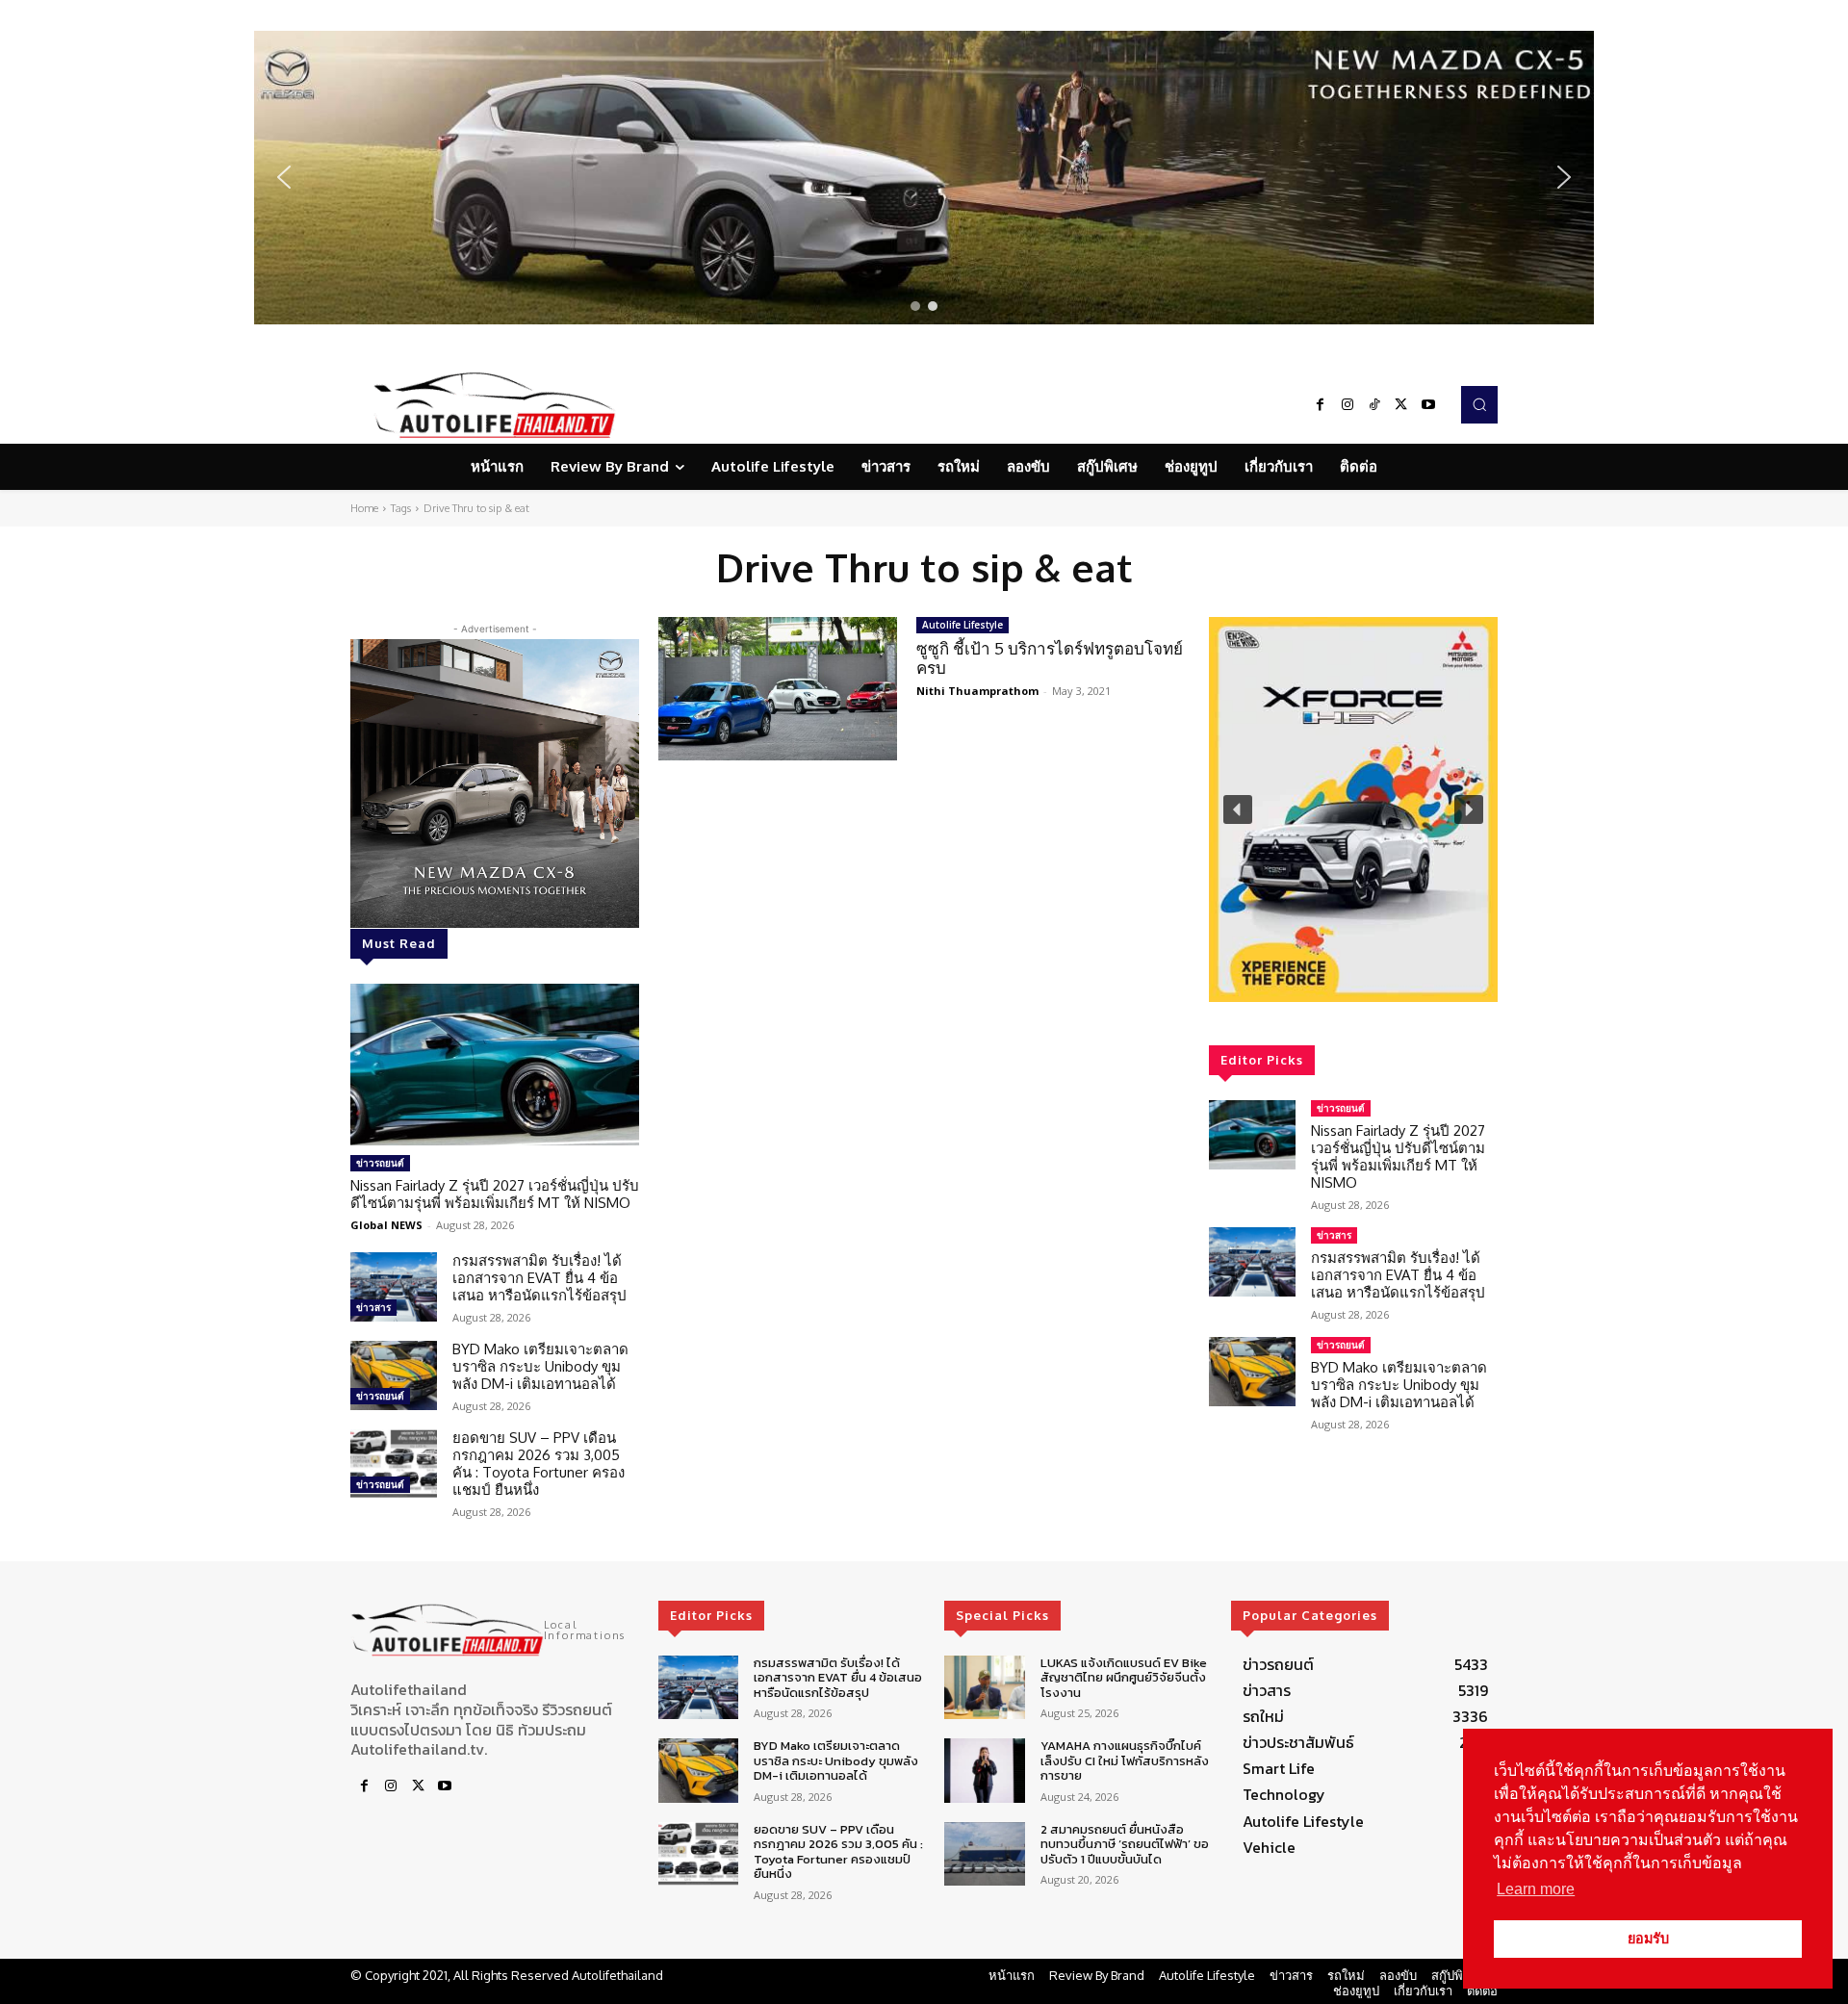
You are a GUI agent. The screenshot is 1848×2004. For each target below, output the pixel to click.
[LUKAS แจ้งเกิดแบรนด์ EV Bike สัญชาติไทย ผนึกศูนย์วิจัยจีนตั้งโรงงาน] (984, 1688)
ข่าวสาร (373, 1307)
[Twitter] (1401, 405)
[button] (924, 178)
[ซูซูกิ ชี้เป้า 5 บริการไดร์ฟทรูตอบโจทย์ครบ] (778, 689)
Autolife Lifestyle (962, 625)
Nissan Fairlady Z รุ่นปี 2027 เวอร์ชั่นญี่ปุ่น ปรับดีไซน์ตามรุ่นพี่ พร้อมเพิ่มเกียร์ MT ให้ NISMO (495, 1194)
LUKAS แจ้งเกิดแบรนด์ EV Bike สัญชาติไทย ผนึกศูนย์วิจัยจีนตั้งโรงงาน (1124, 1678)
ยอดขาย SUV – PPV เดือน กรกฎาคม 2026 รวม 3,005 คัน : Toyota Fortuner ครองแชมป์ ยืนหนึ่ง (539, 1464)
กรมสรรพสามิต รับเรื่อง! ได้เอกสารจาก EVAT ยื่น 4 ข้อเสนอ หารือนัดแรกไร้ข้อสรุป (539, 1278)
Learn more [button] (1536, 1889)
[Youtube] (1428, 405)
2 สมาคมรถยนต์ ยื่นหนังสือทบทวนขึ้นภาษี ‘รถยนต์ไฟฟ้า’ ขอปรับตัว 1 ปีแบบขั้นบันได (1125, 1844)
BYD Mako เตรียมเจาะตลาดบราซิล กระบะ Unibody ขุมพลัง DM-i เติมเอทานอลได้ (540, 1366)
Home (364, 508)
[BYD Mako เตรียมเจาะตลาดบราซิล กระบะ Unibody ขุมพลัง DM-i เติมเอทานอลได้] (394, 1375)
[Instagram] (1347, 405)
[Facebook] (1321, 405)
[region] (924, 178)
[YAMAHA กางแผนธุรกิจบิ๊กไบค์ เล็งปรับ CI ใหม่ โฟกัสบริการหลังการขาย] (984, 1771)
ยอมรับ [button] (1648, 1939)
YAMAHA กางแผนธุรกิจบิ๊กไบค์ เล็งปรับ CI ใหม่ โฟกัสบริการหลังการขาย (1125, 1760)
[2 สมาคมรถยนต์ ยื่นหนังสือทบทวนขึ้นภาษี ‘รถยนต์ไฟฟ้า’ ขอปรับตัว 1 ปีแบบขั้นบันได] (984, 1854)
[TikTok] (1374, 405)
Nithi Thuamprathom (977, 691)
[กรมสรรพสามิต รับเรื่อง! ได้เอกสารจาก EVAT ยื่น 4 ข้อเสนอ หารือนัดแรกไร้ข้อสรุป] (394, 1287)
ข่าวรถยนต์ (380, 1163)
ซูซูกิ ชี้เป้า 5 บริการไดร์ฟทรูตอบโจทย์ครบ (1050, 658)
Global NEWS (386, 1225)
